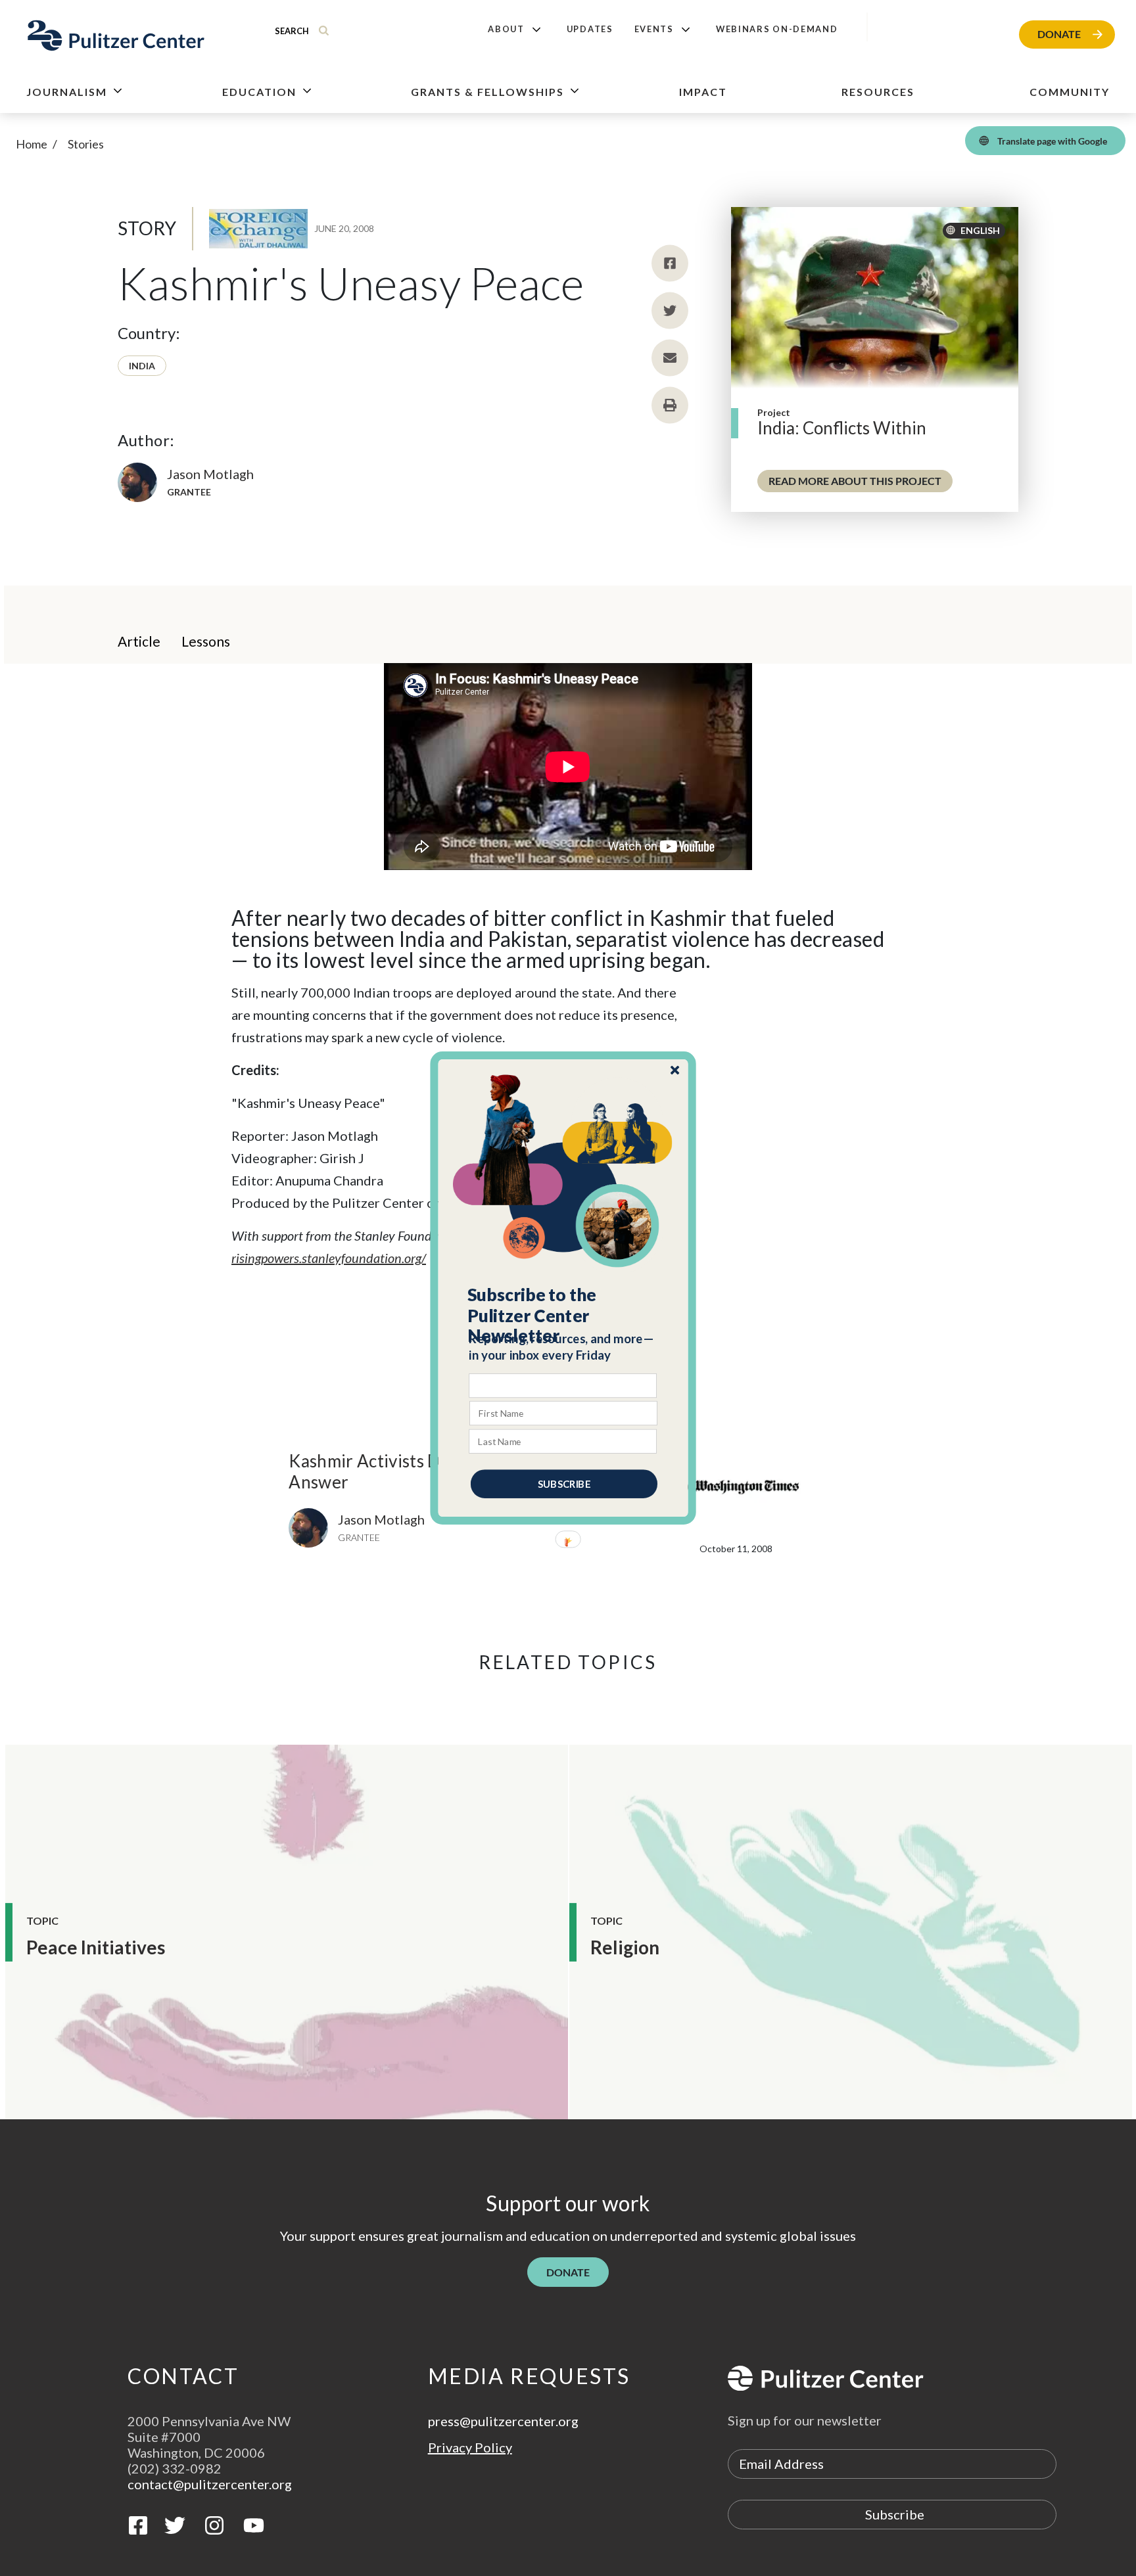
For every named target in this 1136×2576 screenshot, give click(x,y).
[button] (564, 1316)
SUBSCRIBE (564, 1484)
